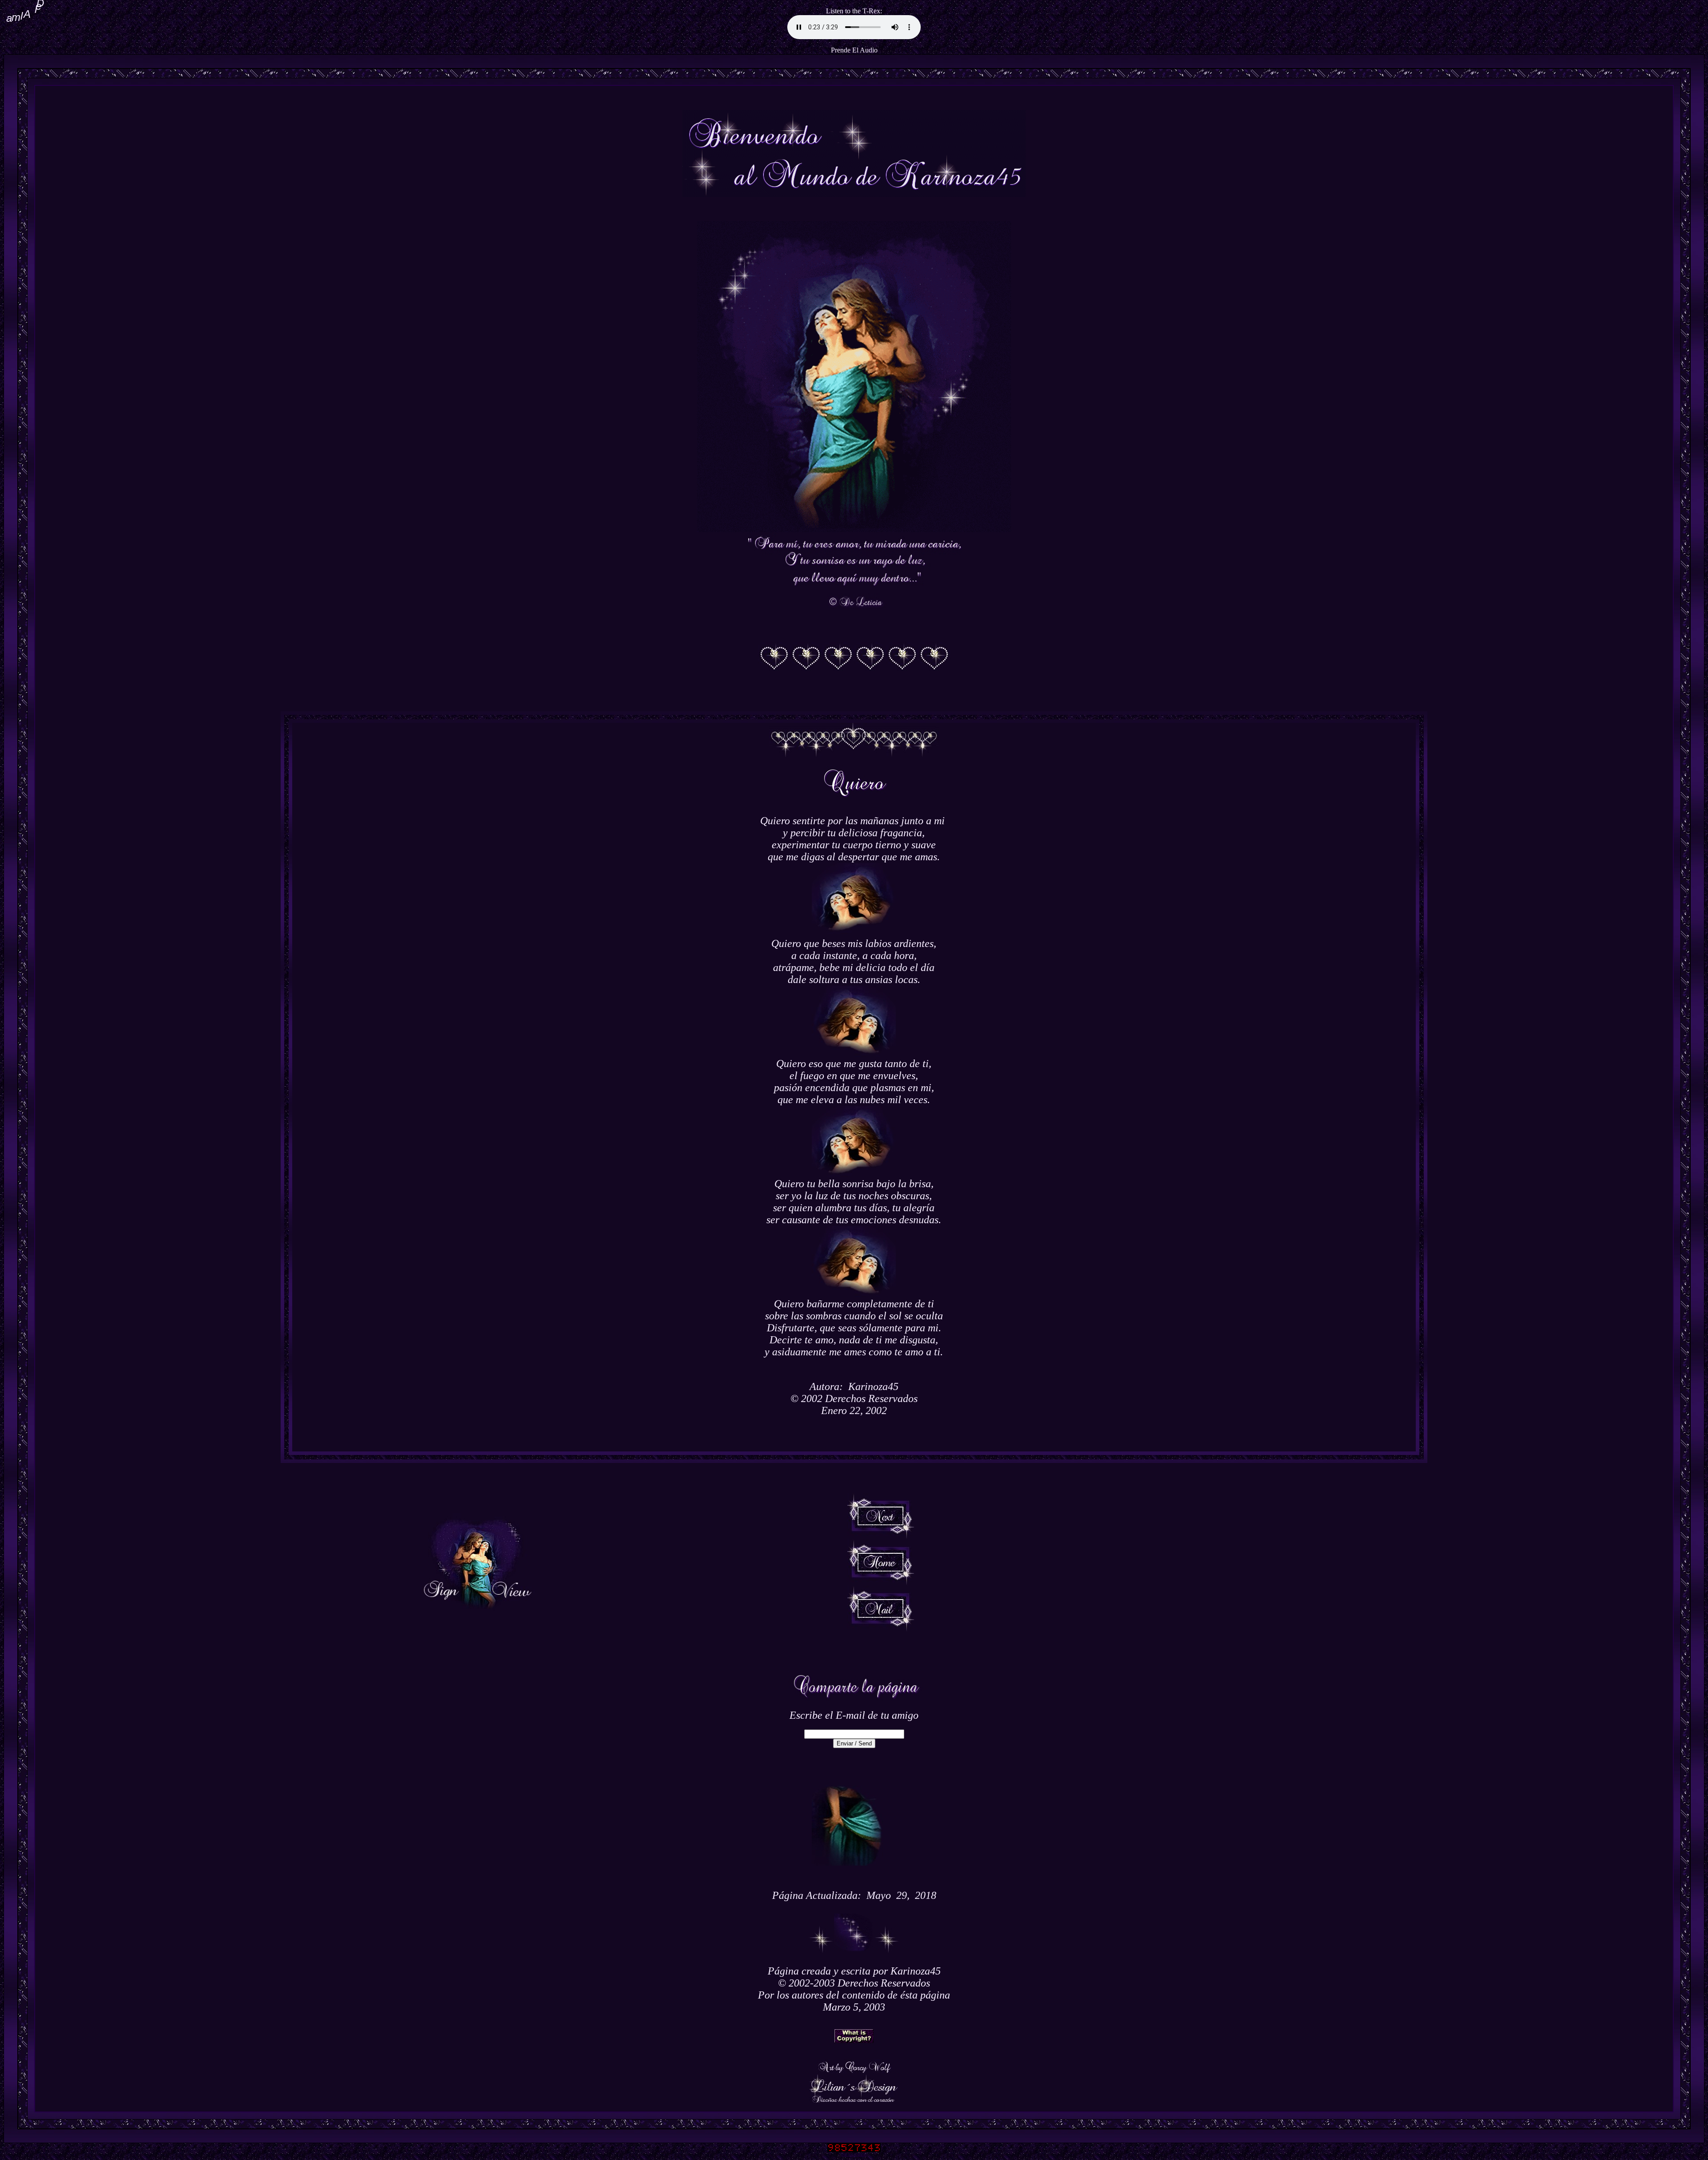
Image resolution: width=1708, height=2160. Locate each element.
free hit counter (854, 2154)
